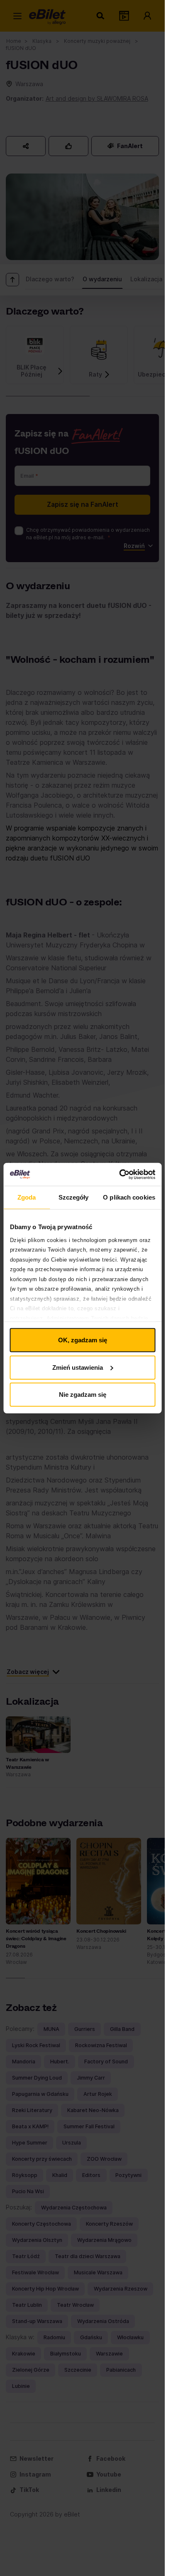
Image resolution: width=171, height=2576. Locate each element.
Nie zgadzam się (83, 1395)
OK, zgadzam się (83, 1340)
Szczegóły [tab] (74, 1197)
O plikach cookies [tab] (129, 1197)
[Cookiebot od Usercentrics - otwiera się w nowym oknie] (119, 1174)
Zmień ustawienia (78, 1367)
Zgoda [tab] (27, 1197)
